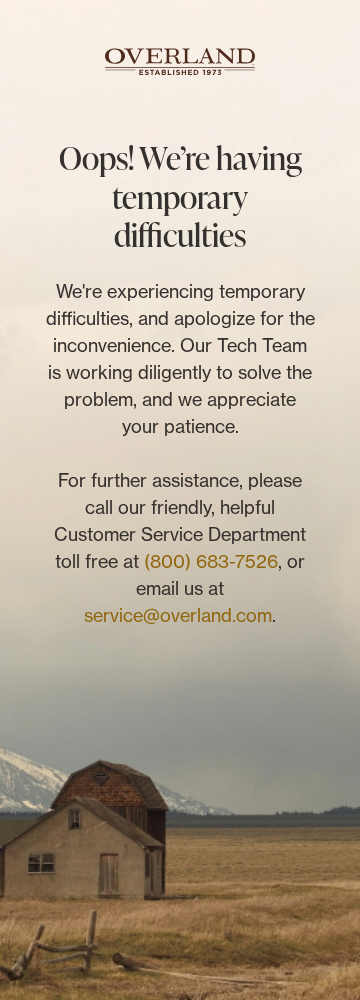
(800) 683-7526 (211, 561)
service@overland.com (178, 615)
